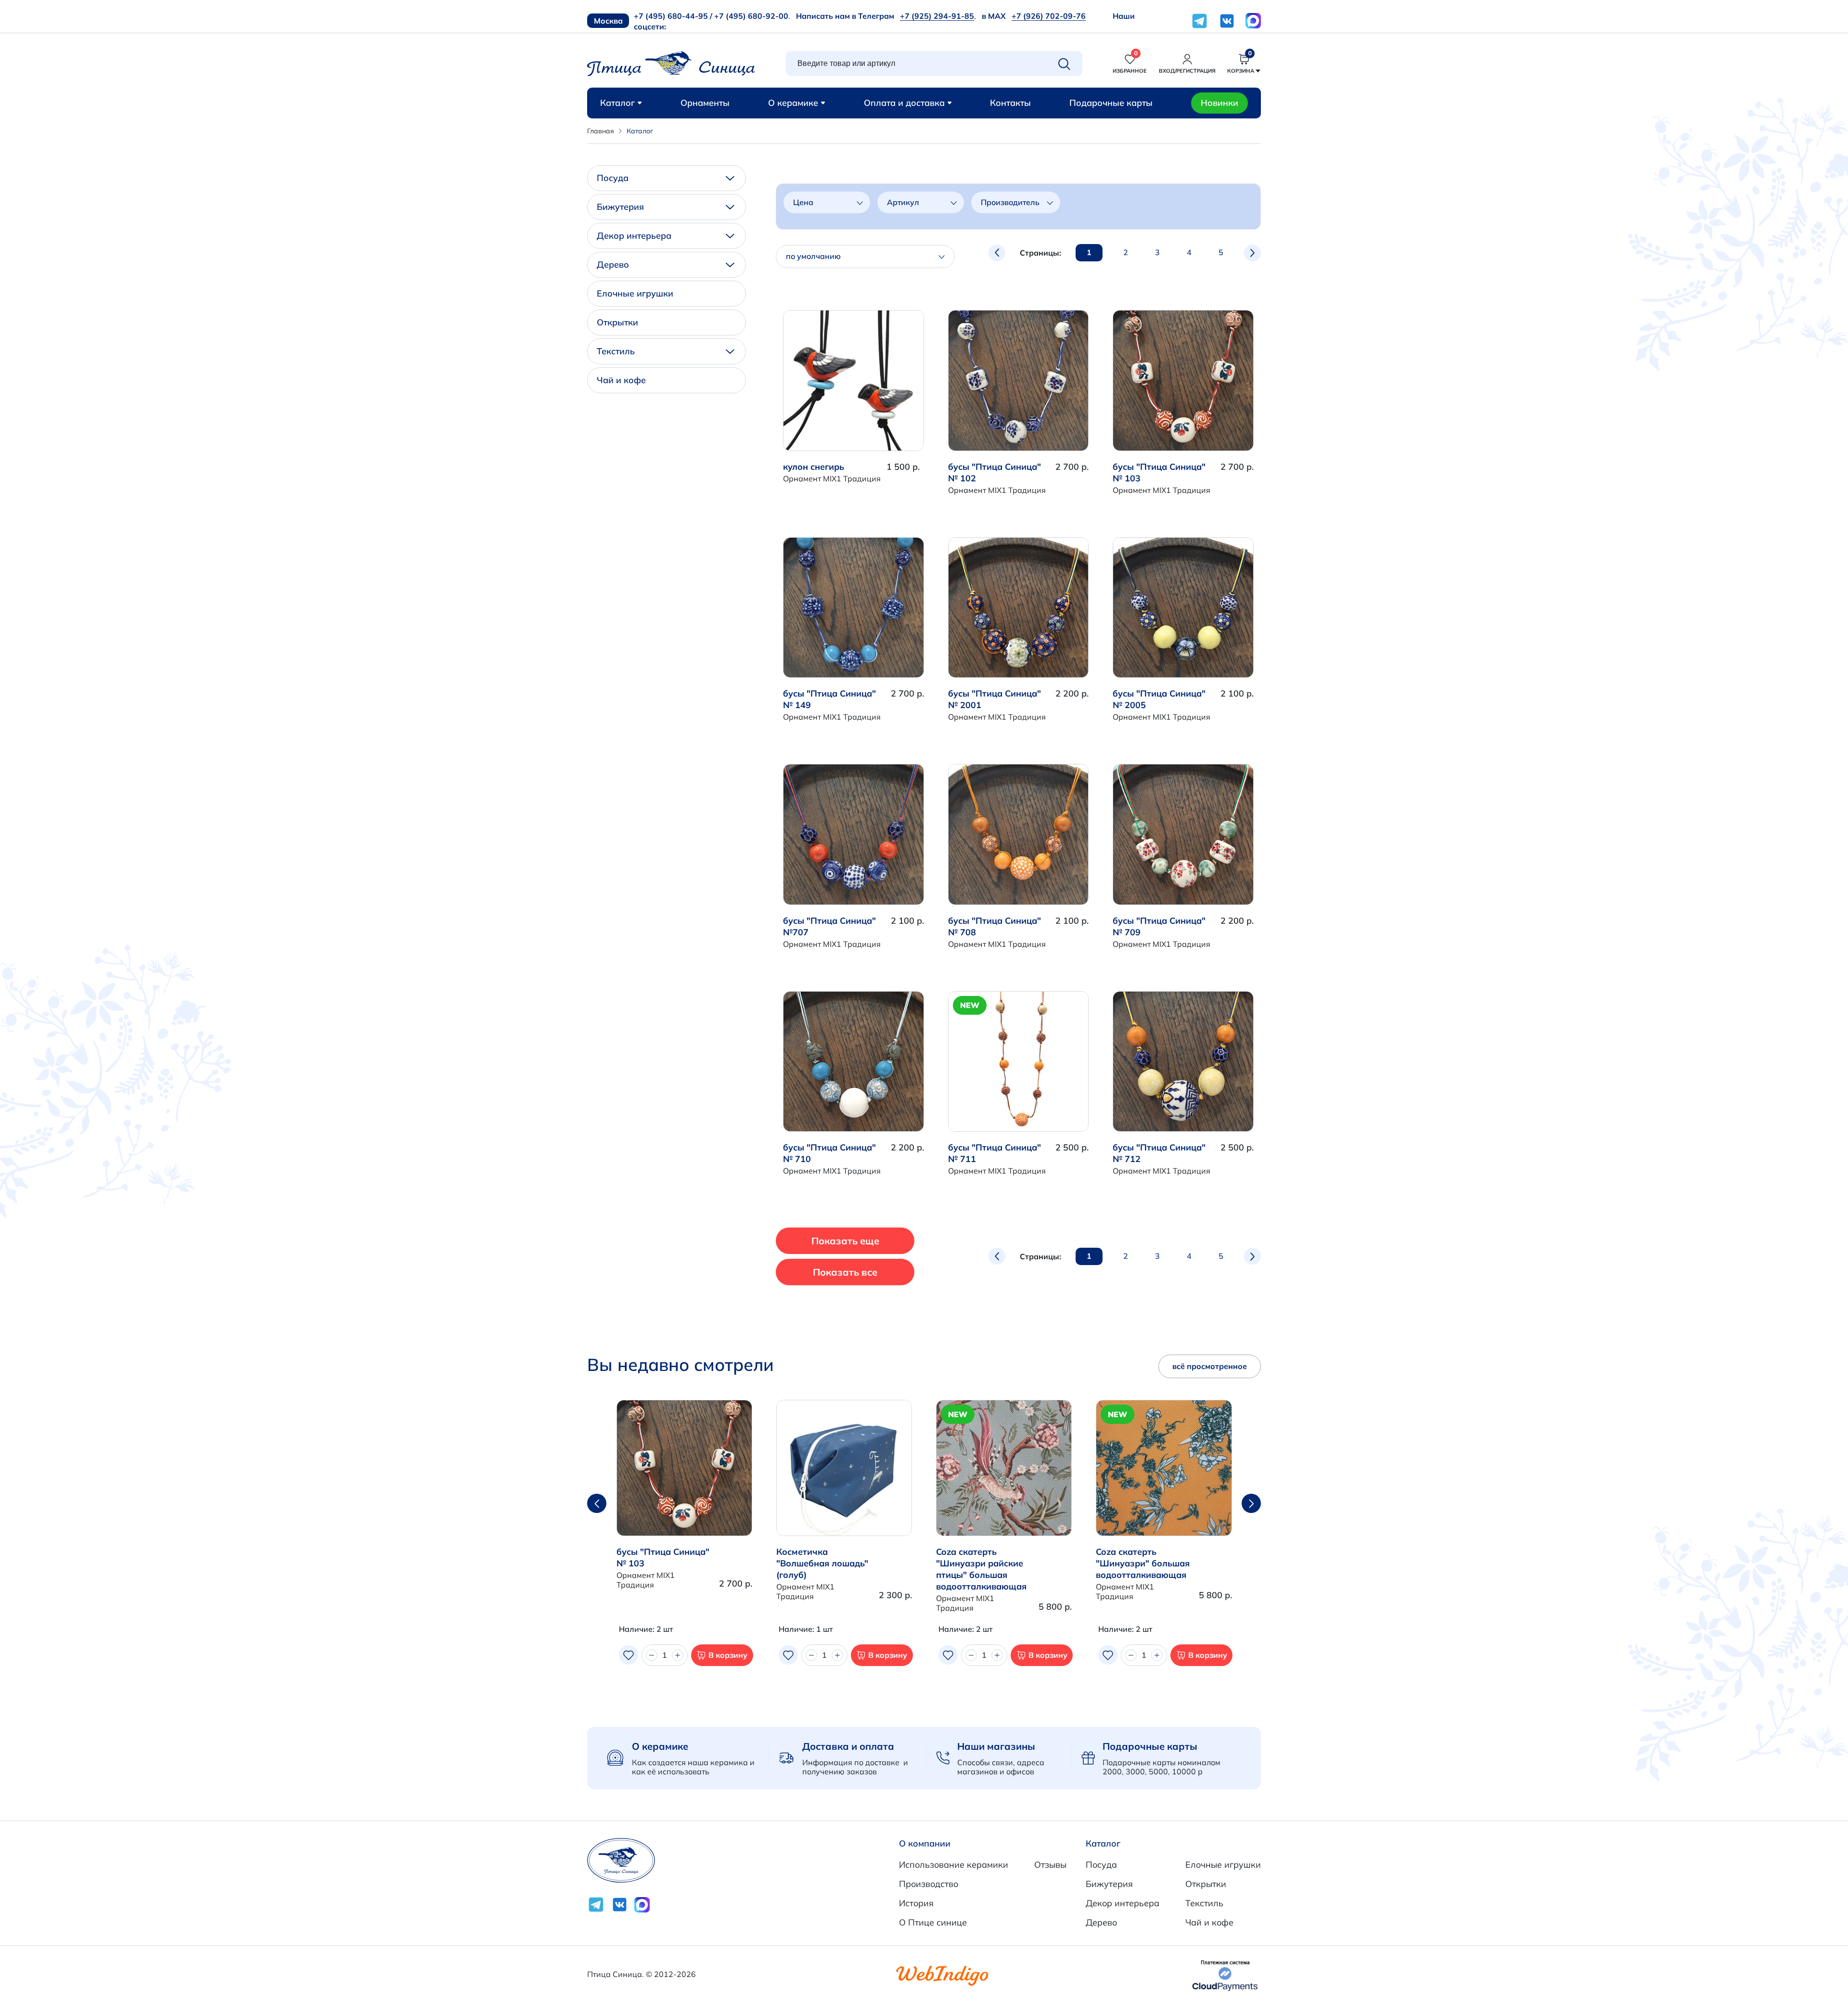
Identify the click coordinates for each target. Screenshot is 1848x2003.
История (916, 1903)
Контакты (1010, 103)
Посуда (613, 178)
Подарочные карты (1111, 103)
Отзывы (1050, 1865)
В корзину (728, 1655)
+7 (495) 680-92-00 (751, 16)
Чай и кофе (621, 380)
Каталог (617, 103)
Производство (929, 1884)
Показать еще (845, 1241)
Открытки (617, 322)
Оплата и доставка (904, 103)
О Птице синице (933, 1922)
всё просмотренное (1210, 1366)
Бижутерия (620, 207)
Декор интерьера (634, 236)
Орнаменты (705, 103)
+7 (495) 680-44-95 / (673, 16)
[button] (1251, 1503)
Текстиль (616, 351)
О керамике (793, 103)
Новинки (1219, 103)
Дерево (613, 265)
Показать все (845, 1272)
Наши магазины (996, 1746)
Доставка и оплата (848, 1746)
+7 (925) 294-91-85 (937, 16)
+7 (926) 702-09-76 (1049, 16)
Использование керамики (954, 1865)
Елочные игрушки (635, 293)
